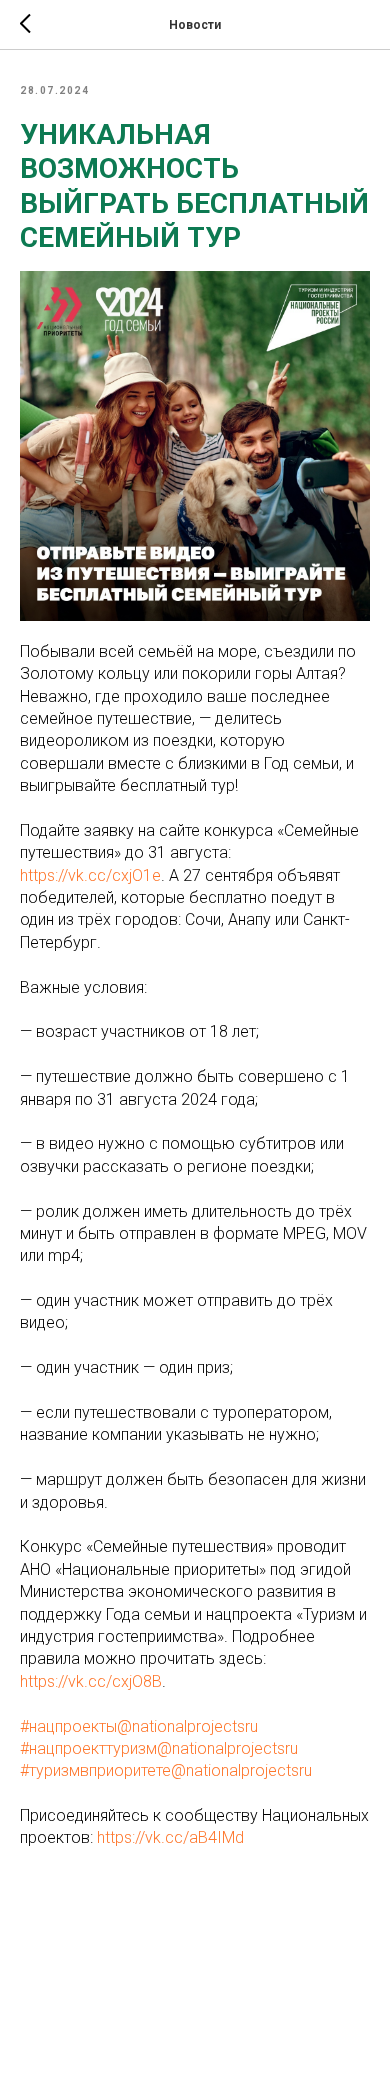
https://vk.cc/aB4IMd (170, 1837)
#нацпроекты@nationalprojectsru (139, 1726)
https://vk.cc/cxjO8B (91, 1681)
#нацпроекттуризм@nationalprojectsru (159, 1748)
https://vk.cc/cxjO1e (90, 875)
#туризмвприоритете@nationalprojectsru (166, 1770)
